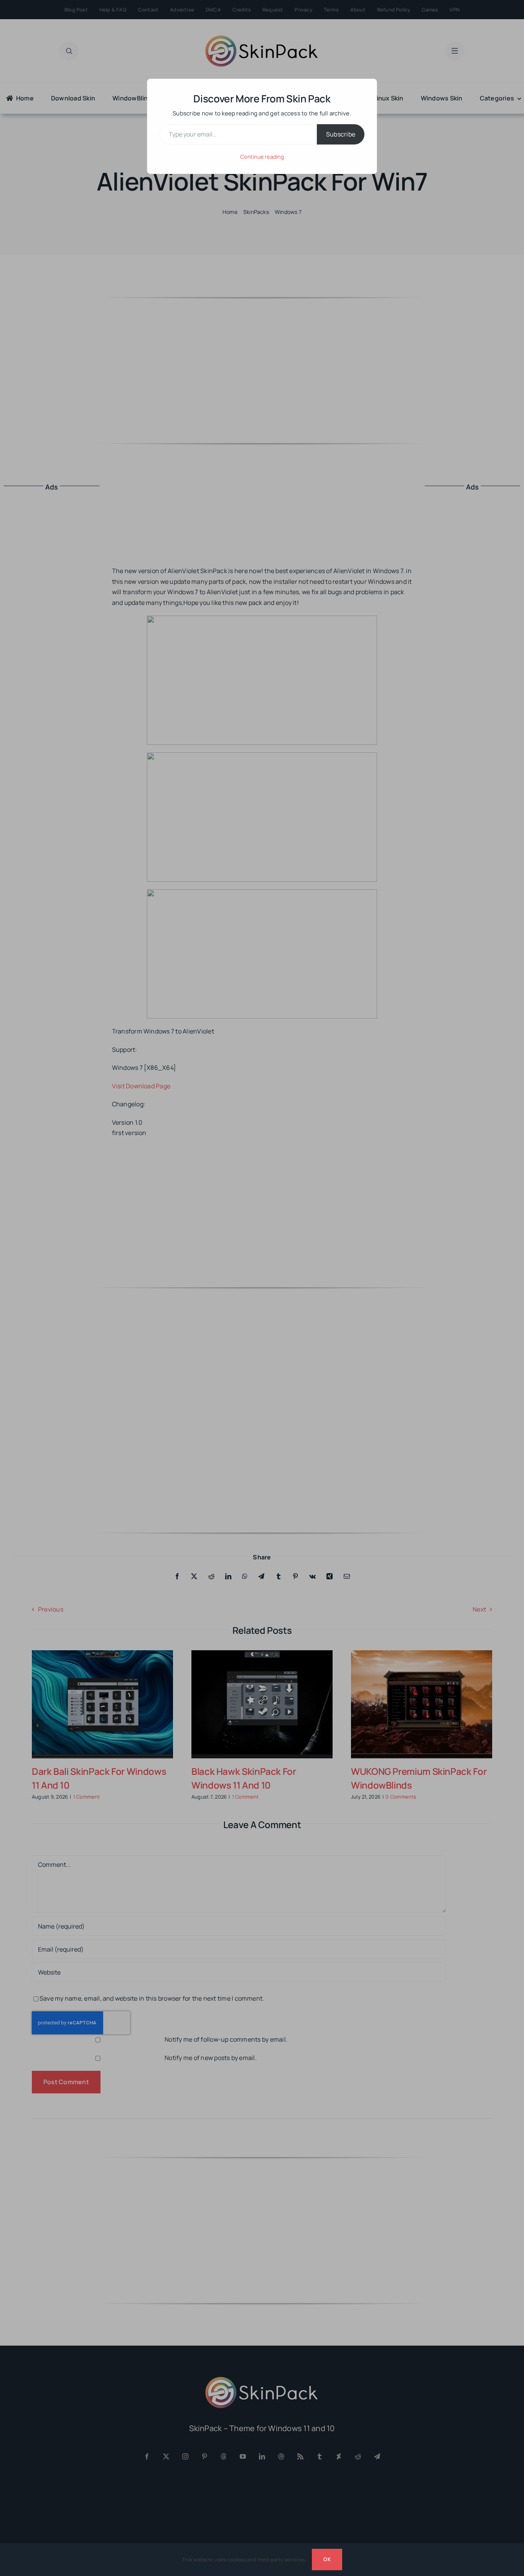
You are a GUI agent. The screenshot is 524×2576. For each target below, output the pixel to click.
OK (327, 2559)
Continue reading (262, 157)
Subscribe (341, 134)
